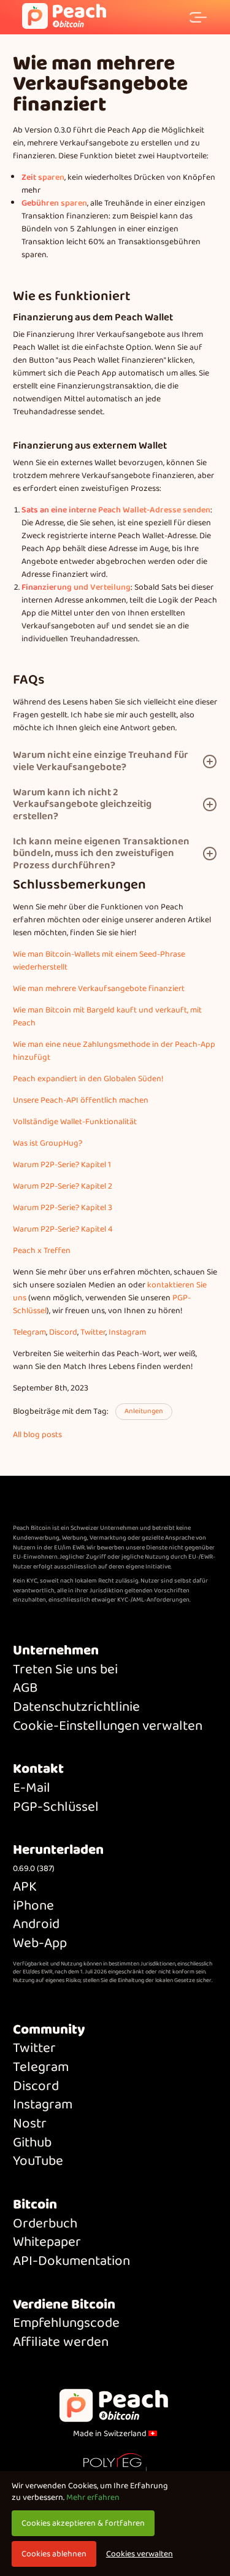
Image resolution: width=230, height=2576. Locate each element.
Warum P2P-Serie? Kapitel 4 (63, 1229)
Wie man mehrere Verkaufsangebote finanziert (99, 989)
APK (25, 1887)
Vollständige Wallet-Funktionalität (75, 1122)
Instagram (127, 1332)
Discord (63, 1332)
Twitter (93, 1332)
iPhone (33, 1906)
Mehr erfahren (93, 2497)
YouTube (38, 2161)
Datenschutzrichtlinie (76, 1707)
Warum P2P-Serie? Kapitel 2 (63, 1186)
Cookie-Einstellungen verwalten (108, 1726)
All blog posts (37, 1435)
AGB (25, 1688)
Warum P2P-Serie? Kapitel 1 (62, 1165)
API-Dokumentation (71, 2262)
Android (36, 1925)
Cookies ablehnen (54, 2554)
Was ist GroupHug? (48, 1143)
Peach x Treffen (42, 1251)
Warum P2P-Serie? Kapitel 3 (63, 1208)
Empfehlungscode (66, 2323)
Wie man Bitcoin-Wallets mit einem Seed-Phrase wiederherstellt (99, 961)
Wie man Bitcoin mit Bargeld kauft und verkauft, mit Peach (107, 1016)
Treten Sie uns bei (65, 1670)
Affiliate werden (61, 2343)
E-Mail (32, 1788)
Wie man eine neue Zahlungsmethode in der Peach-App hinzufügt (114, 1051)
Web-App (40, 1944)
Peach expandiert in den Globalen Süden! (88, 1079)
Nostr (30, 2124)
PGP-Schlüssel (56, 1807)
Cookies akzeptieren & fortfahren (83, 2523)
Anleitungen (144, 1411)
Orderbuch (45, 2224)
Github (32, 2143)
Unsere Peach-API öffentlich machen (81, 1100)
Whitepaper (47, 2242)
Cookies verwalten (140, 2554)
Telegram (29, 1332)
